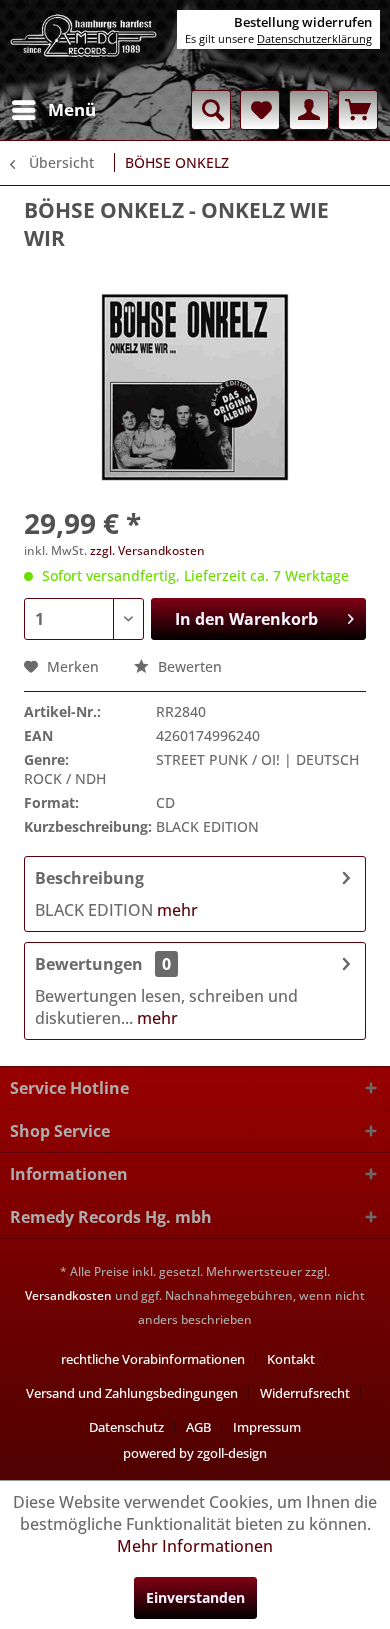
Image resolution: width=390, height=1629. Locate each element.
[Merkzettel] (260, 110)
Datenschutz (126, 1427)
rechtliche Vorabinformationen (153, 1359)
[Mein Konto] (309, 110)
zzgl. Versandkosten (147, 550)
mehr (175, 910)
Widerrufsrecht (305, 1393)
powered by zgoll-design (195, 1453)
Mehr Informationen (195, 1546)
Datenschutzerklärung (314, 38)
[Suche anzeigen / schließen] (211, 110)
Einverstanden (195, 1597)
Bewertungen (89, 964)
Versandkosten (68, 1295)
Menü (72, 109)
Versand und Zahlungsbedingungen (132, 1393)
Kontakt (291, 1359)
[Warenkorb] (358, 110)
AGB (198, 1427)
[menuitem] (53, 110)
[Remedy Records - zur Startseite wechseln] (84, 45)
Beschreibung (89, 878)
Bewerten (188, 666)
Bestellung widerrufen (303, 22)
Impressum (267, 1427)
